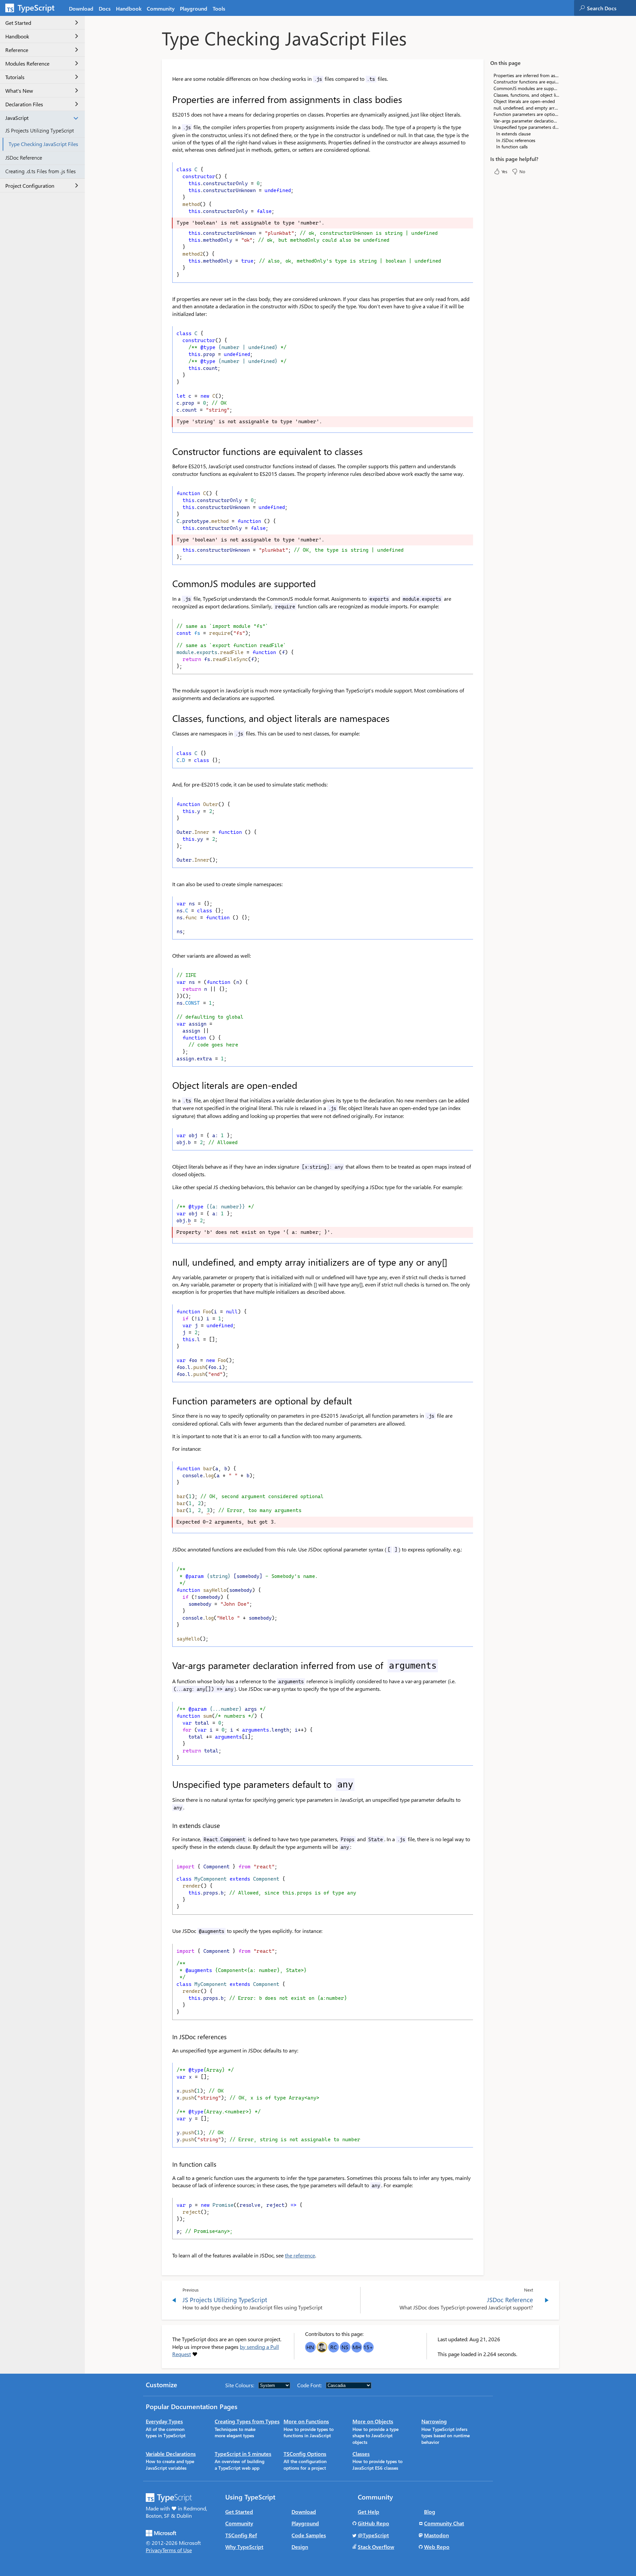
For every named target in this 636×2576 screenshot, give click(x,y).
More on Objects (373, 2421)
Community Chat (444, 2523)
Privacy (154, 2550)
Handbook (129, 8)
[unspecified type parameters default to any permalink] (168, 1784)
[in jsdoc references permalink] (168, 2037)
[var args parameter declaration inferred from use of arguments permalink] (168, 1665)
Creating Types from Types (247, 2421)
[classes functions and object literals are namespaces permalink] (168, 718)
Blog (430, 2512)
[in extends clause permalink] (168, 1825)
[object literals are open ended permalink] (168, 1085)
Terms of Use (177, 2550)
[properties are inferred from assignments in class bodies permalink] (168, 99)
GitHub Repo (373, 2523)
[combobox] (611, 8)
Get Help (369, 2512)
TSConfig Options (305, 2454)
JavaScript (17, 118)
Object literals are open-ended (524, 101)
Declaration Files (24, 104)
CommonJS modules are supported (526, 88)
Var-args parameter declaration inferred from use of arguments (526, 121)
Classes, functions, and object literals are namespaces (526, 95)
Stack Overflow (376, 2547)
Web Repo (437, 2547)
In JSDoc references (516, 140)
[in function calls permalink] (168, 2164)
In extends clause (513, 134)
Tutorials (15, 77)
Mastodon (436, 2535)
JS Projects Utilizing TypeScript (40, 130)
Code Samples (309, 2535)
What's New (19, 91)
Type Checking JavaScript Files (43, 144)
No (522, 171)
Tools (219, 8)
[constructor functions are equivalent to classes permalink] (168, 451)
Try (462, 275)
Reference (17, 50)
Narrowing (434, 2421)
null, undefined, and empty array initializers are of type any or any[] (526, 107)
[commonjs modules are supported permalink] (168, 583)
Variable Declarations (171, 2454)
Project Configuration (30, 186)
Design (300, 2547)
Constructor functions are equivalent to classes (526, 82)
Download (81, 8)
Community (161, 8)
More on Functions (306, 2421)
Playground (194, 8)
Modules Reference (27, 63)
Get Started (18, 23)
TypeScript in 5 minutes (243, 2454)
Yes (504, 171)
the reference (300, 2255)
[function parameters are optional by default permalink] (168, 1401)
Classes (361, 2454)
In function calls (512, 147)
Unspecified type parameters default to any (526, 127)
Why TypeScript (244, 2547)
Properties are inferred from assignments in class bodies (526, 75)
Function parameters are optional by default (526, 114)
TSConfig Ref (241, 2535)
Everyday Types (164, 2421)
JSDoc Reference (24, 157)
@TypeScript (373, 2535)
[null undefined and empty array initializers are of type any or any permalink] (168, 1262)
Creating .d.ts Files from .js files (41, 171)
